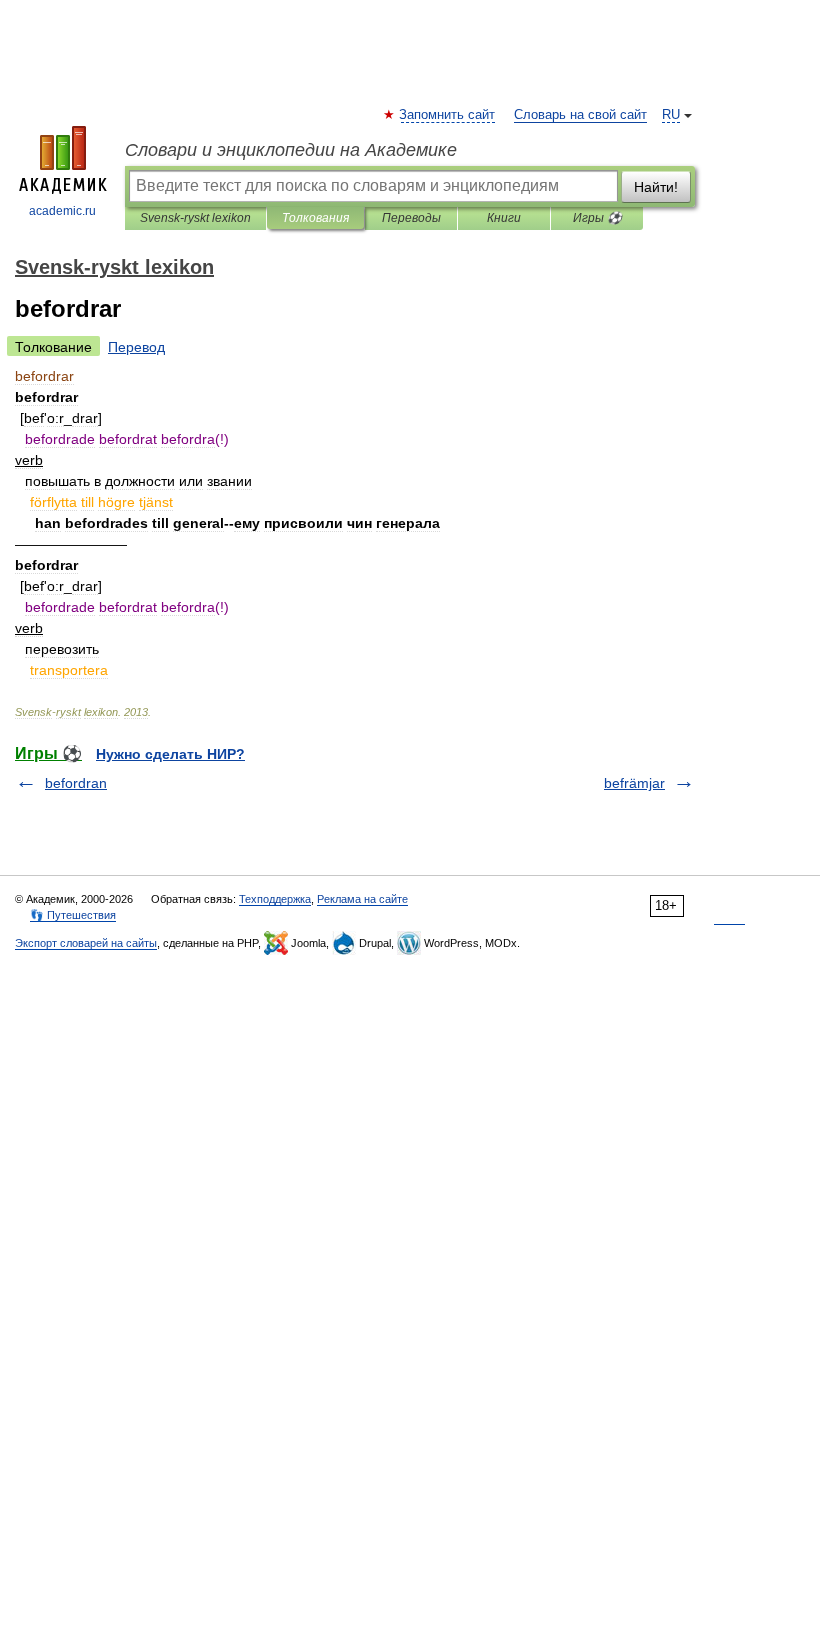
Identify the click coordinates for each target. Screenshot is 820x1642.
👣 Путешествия (73, 915)
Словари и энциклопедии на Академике (291, 150)
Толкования (315, 218)
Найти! (656, 187)
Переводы (411, 218)
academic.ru (62, 211)
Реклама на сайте (362, 899)
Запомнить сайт (448, 115)
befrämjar (634, 783)
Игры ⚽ (597, 218)
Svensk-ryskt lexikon (195, 218)
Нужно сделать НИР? (170, 754)
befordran (76, 783)
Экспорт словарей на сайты (86, 943)
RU (671, 115)
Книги (504, 218)
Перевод (136, 347)
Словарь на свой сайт (580, 115)
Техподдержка (275, 899)
